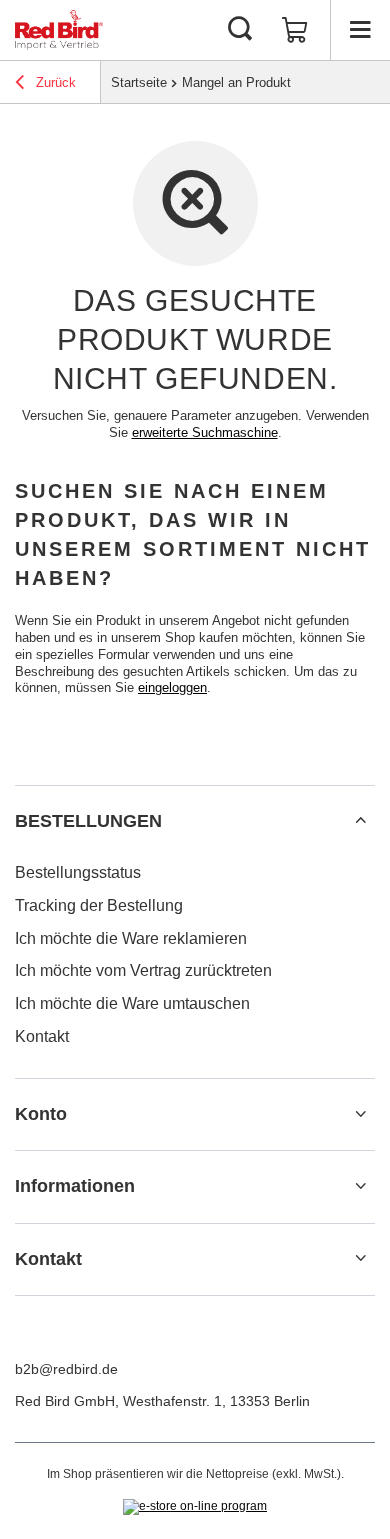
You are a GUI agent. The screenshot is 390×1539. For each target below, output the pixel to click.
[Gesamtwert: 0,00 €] (295, 30)
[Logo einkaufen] (59, 30)
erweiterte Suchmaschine (205, 432)
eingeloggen (172, 687)
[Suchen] (240, 30)
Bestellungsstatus (78, 872)
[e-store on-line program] (195, 1507)
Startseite (139, 82)
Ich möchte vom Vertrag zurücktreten (143, 970)
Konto (41, 1114)
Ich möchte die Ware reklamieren (131, 938)
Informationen (75, 1186)
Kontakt (42, 1036)
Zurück (54, 82)
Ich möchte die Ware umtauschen (132, 1003)
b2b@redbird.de (66, 1369)
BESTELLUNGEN (88, 821)
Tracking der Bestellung (99, 905)
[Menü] (360, 30)
